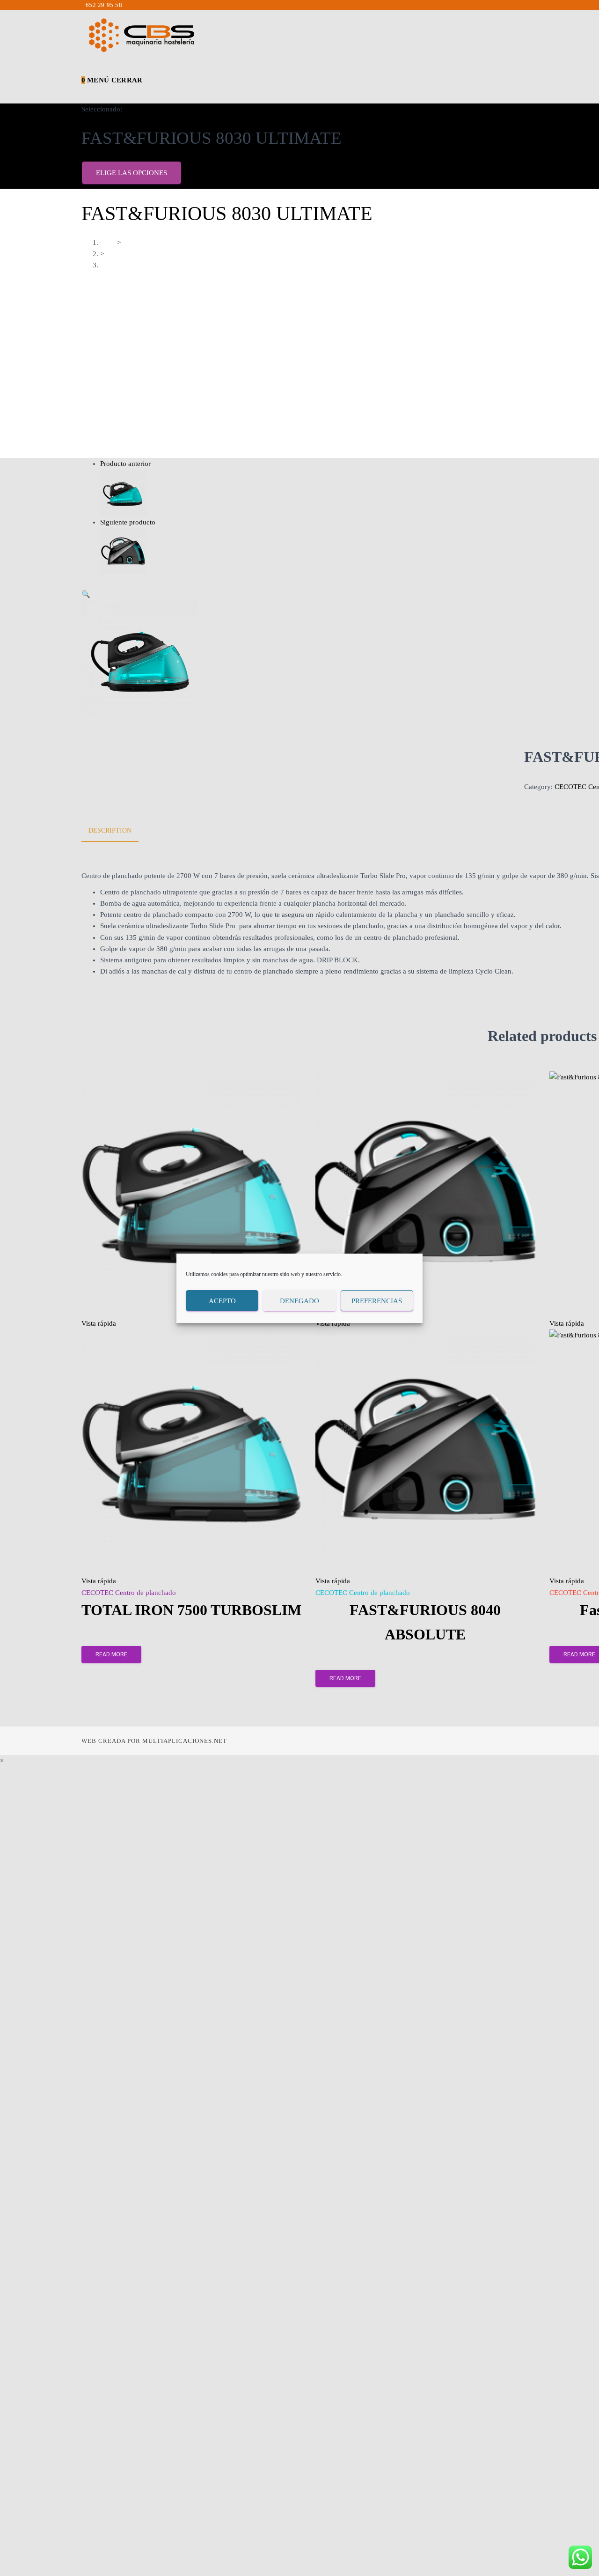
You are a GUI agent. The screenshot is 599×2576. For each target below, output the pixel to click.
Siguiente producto (128, 522)
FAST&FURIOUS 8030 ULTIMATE (153, 266)
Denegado (299, 1300)
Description (110, 830)
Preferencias (377, 1300)
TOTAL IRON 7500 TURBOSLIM (191, 1610)
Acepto (222, 1300)
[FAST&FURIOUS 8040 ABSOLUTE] (124, 550)
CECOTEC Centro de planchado (129, 1593)
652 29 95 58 (104, 5)
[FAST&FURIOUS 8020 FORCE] (124, 492)
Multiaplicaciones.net (185, 1741)
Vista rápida (99, 1323)
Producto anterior (125, 464)
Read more (111, 1654)
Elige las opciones (131, 173)
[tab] (117, 831)
